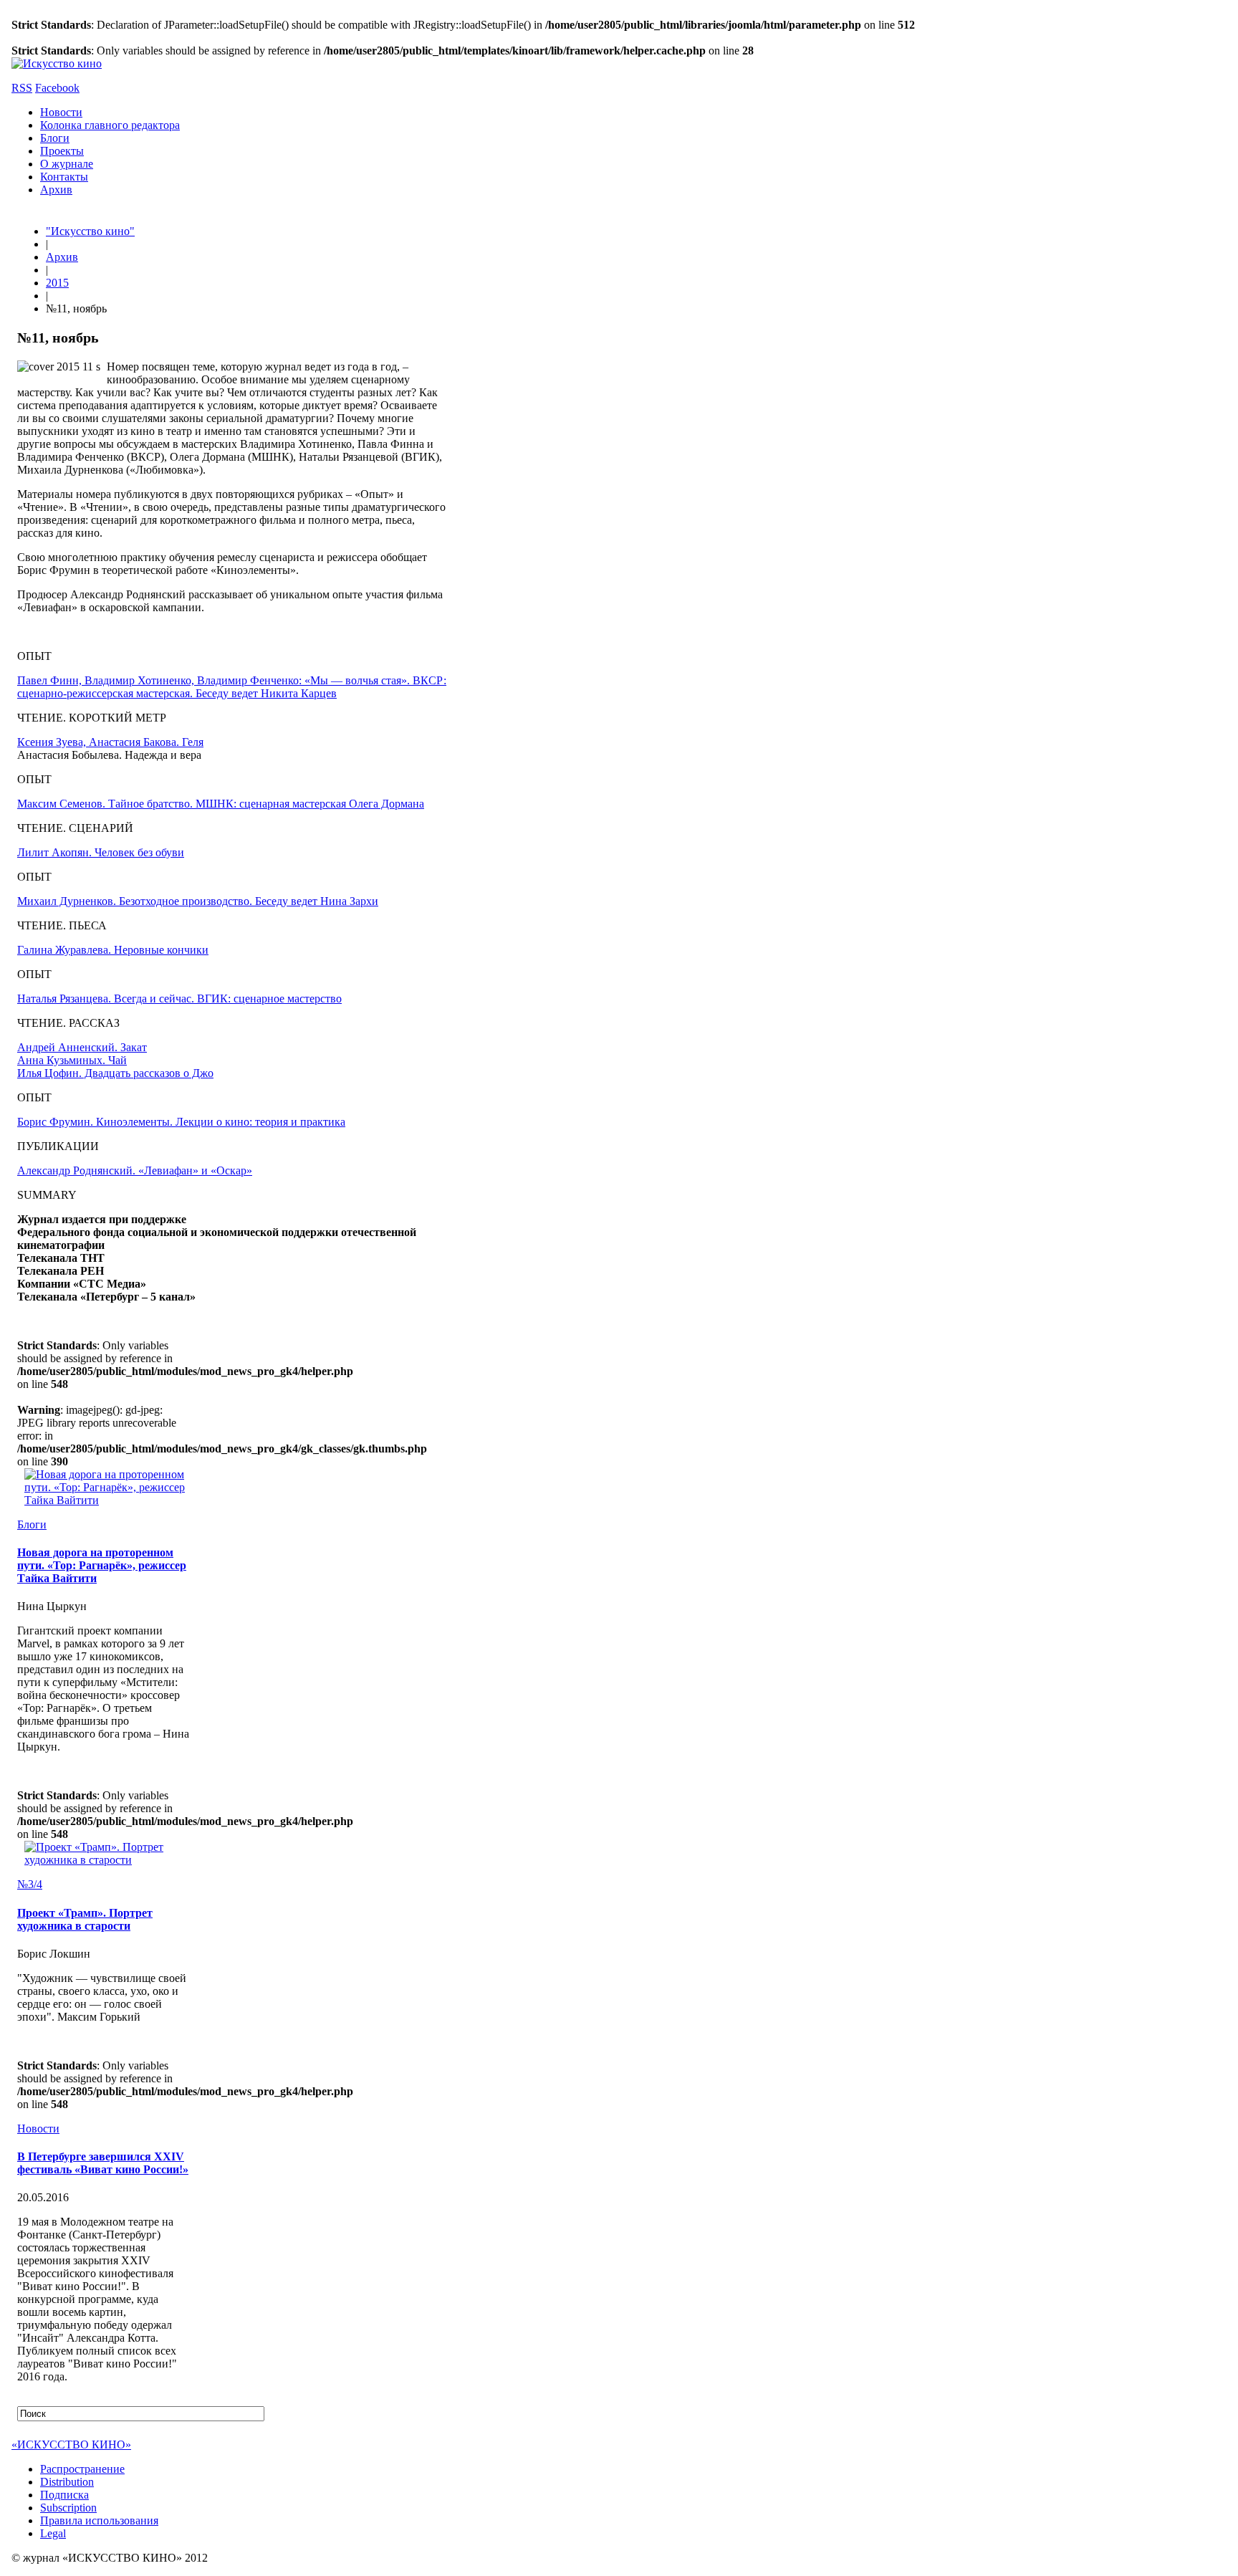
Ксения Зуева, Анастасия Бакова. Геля (110, 742)
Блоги (55, 138)
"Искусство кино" (90, 231)
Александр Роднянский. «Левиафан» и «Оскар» (135, 1170)
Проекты (62, 151)
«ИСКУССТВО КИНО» (71, 2445)
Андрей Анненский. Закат (82, 1047)
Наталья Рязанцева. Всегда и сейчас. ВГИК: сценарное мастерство (179, 999)
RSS (22, 88)
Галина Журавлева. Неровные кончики (113, 950)
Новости (61, 112)
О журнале (67, 164)
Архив (56, 190)
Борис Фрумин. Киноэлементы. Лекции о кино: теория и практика (181, 1122)
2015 (57, 283)
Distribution (67, 2482)
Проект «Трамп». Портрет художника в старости (85, 1919)
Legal (53, 2533)
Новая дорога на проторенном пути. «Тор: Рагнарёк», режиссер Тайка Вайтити (102, 1565)
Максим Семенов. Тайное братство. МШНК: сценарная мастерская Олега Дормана (221, 804)
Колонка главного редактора (110, 125)
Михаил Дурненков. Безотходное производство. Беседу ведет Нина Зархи (198, 901)
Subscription (68, 2508)
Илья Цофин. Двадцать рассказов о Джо (115, 1073)
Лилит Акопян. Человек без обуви (101, 852)
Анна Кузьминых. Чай (72, 1060)
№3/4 (30, 1884)
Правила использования (99, 2520)
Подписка (64, 2495)
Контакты (64, 177)
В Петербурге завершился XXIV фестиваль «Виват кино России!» (103, 2163)
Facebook (57, 88)
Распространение (82, 2469)
